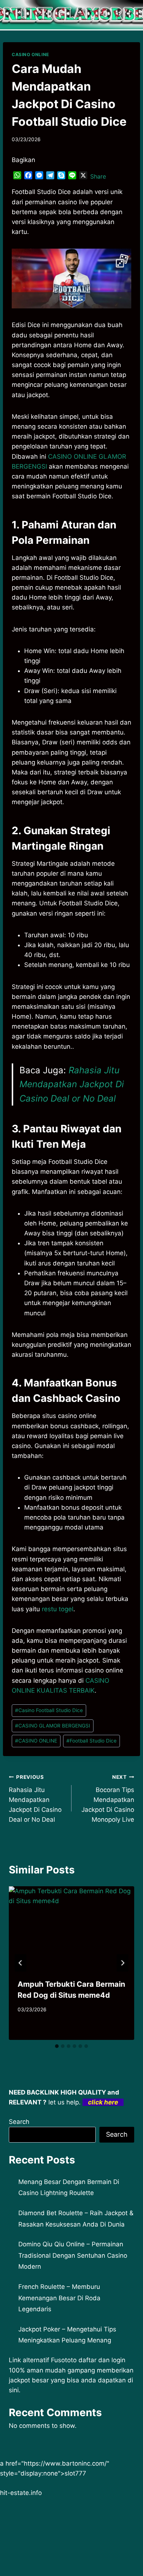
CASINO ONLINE (30, 54)
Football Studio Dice (91, 1741)
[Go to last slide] (21, 1963)
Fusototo (64, 2360)
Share (98, 176)
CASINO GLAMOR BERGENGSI (53, 1726)
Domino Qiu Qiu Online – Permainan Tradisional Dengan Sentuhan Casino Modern (73, 2255)
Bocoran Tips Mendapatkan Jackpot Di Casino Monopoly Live (108, 1799)
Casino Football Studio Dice (49, 1710)
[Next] (122, 1963)
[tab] (57, 2046)
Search (19, 2122)
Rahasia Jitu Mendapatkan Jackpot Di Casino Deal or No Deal (72, 1084)
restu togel (58, 1609)
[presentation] (71, 1928)
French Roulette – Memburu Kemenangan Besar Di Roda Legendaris (59, 2298)
